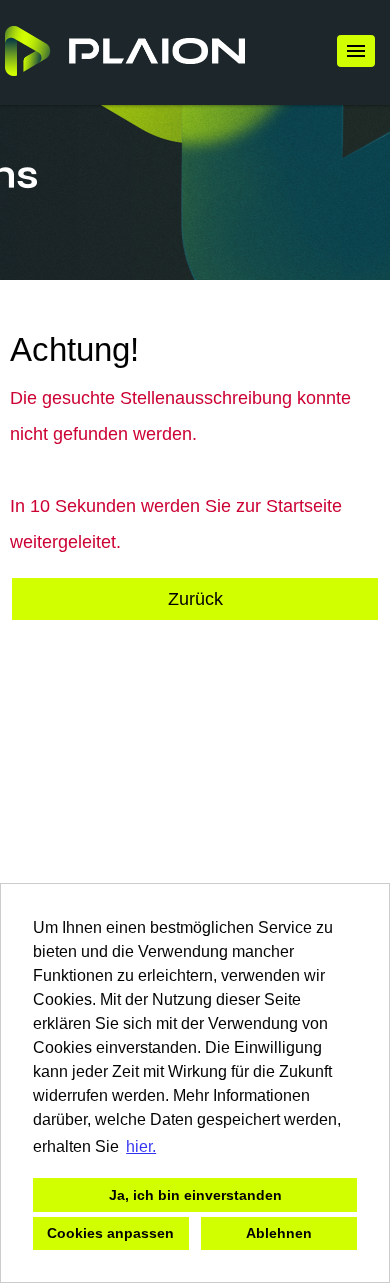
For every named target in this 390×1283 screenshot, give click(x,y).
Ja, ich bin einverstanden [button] (195, 1195)
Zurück (195, 599)
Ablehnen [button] (279, 1233)
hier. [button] (141, 1146)
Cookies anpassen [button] (110, 1233)
